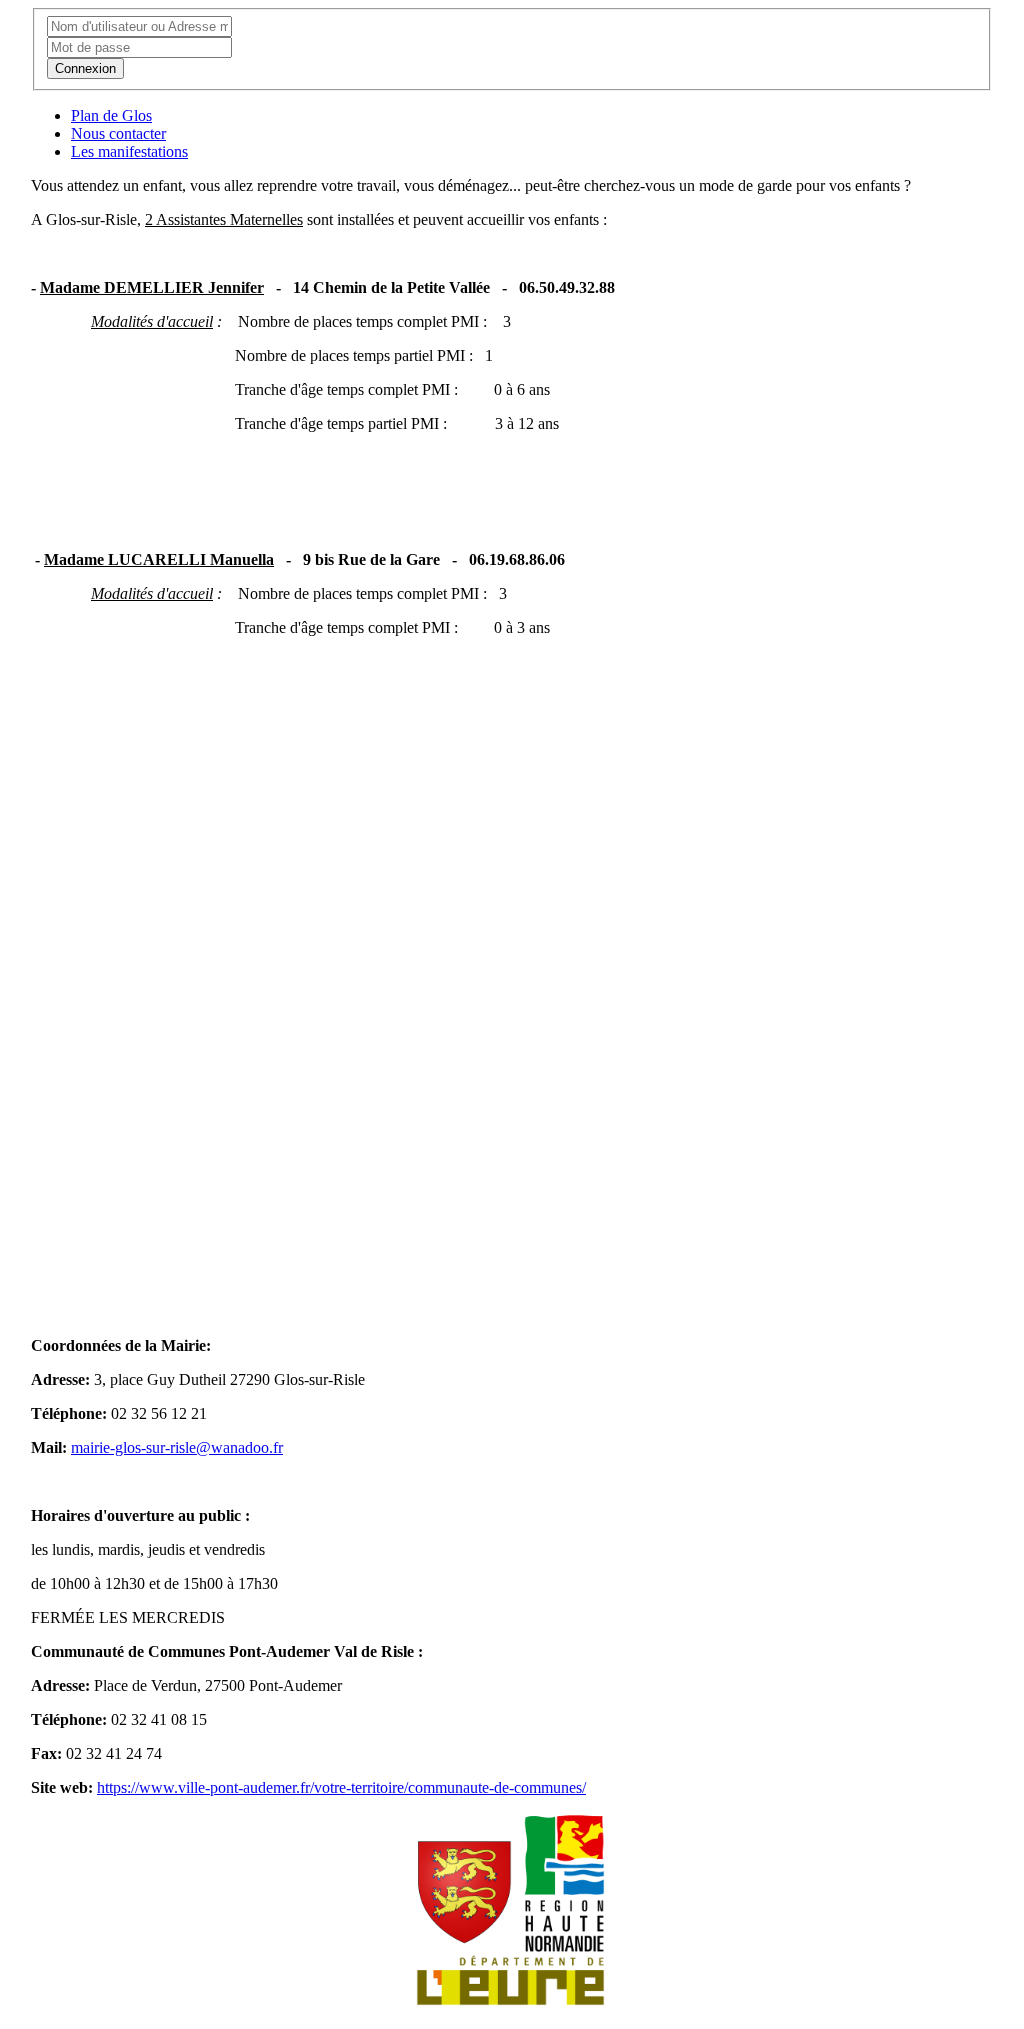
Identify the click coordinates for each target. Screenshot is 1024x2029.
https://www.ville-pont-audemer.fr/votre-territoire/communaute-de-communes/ (341, 1787)
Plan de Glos (111, 115)
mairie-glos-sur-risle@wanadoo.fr (177, 1447)
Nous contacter (118, 133)
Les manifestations (129, 151)
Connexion (85, 68)
